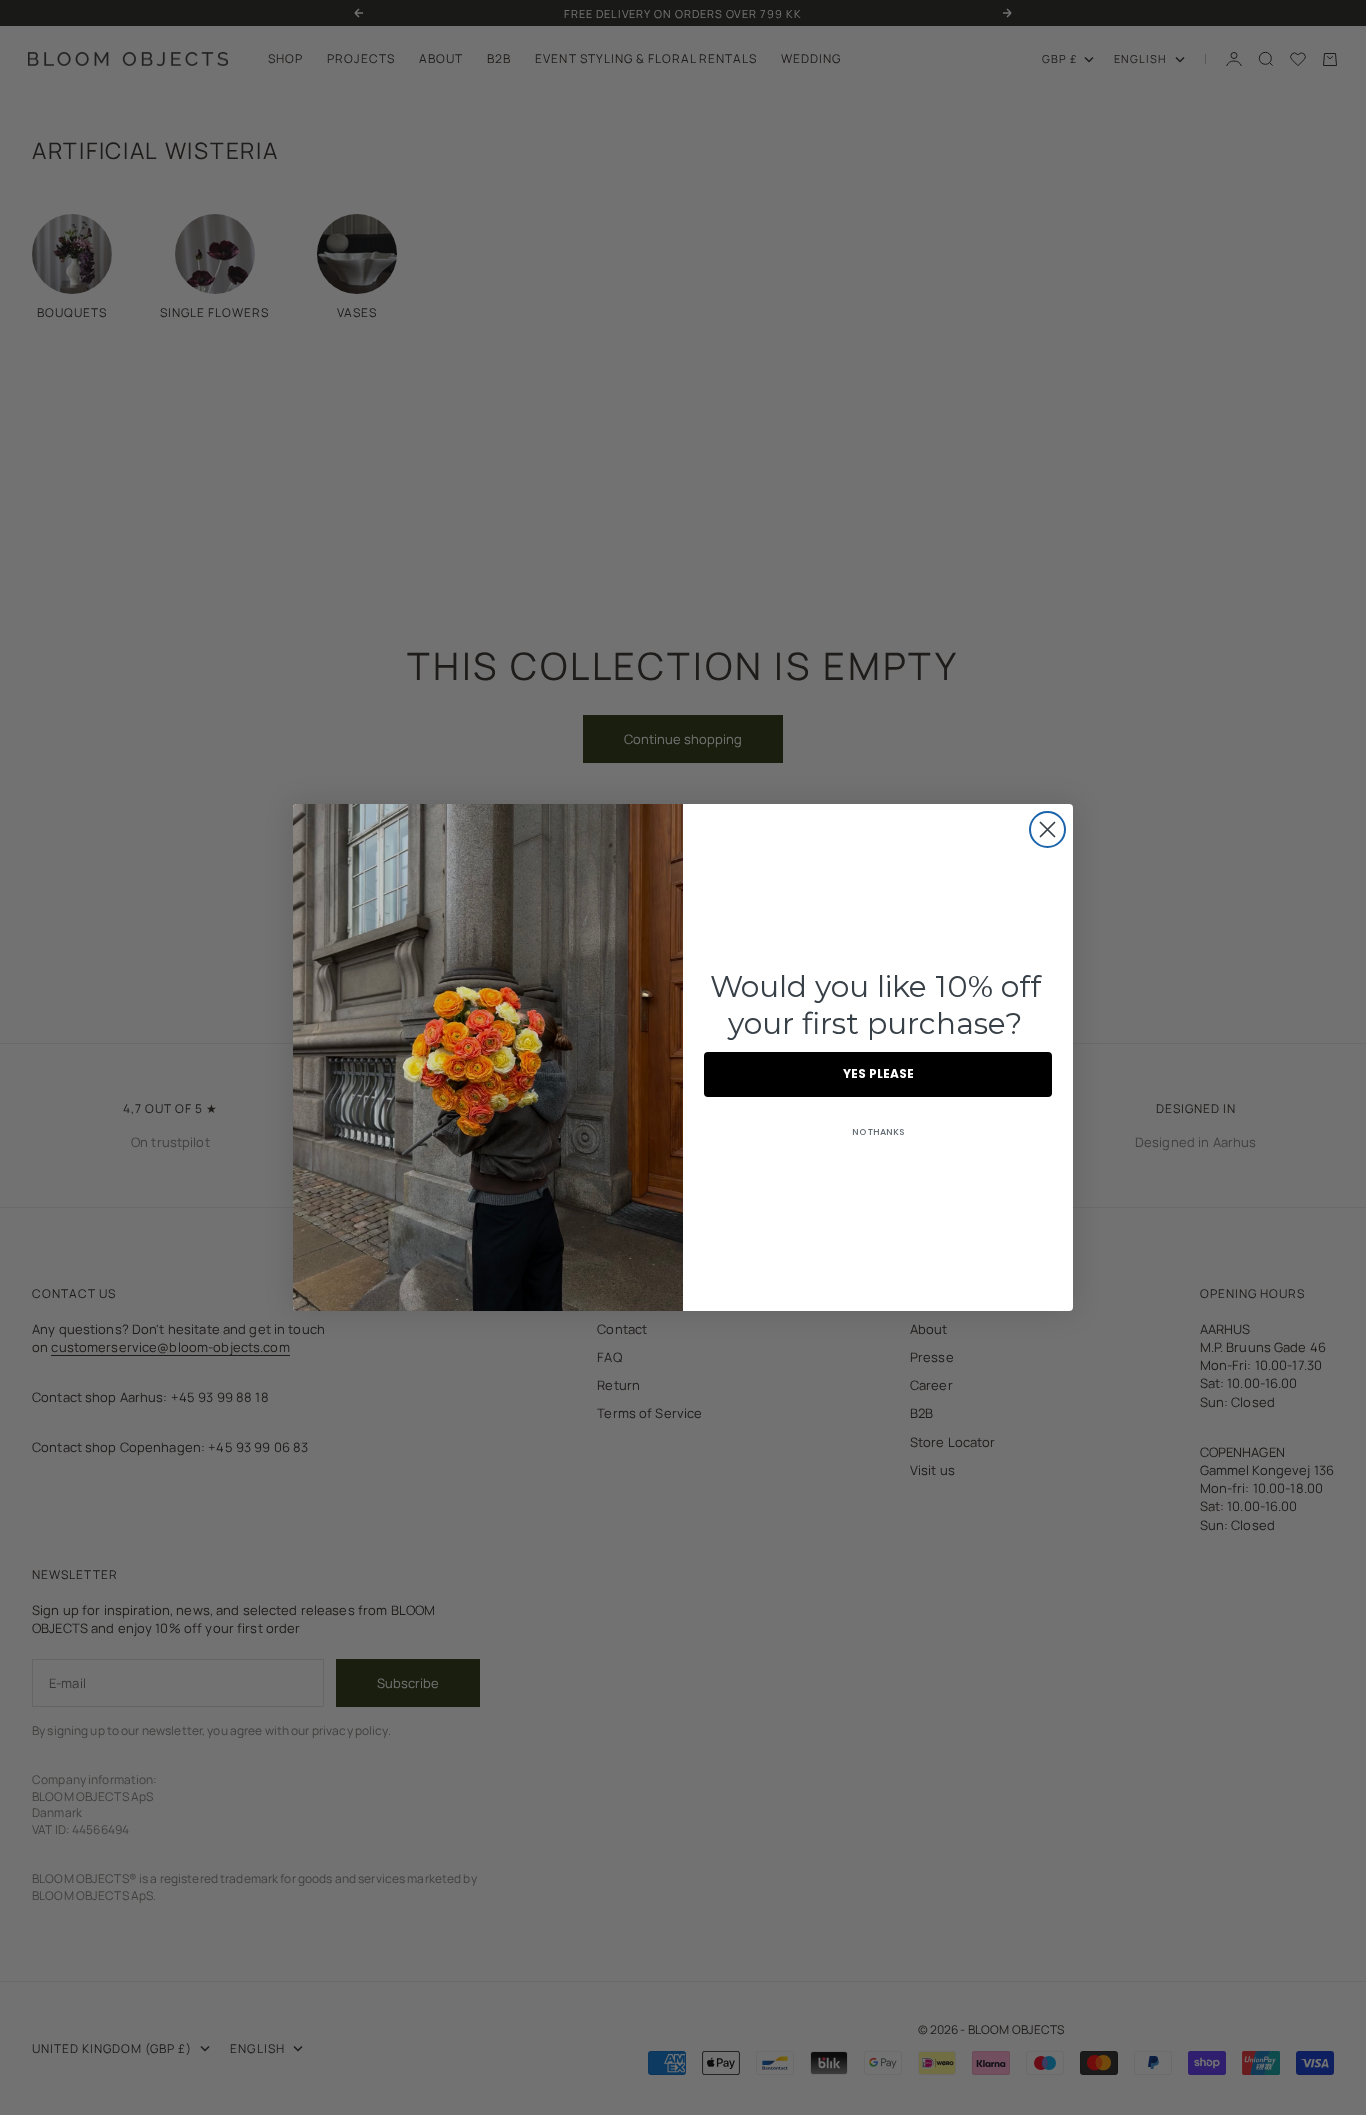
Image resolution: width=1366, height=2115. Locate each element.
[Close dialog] (1047, 829)
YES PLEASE (878, 1073)
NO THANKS (878, 1132)
